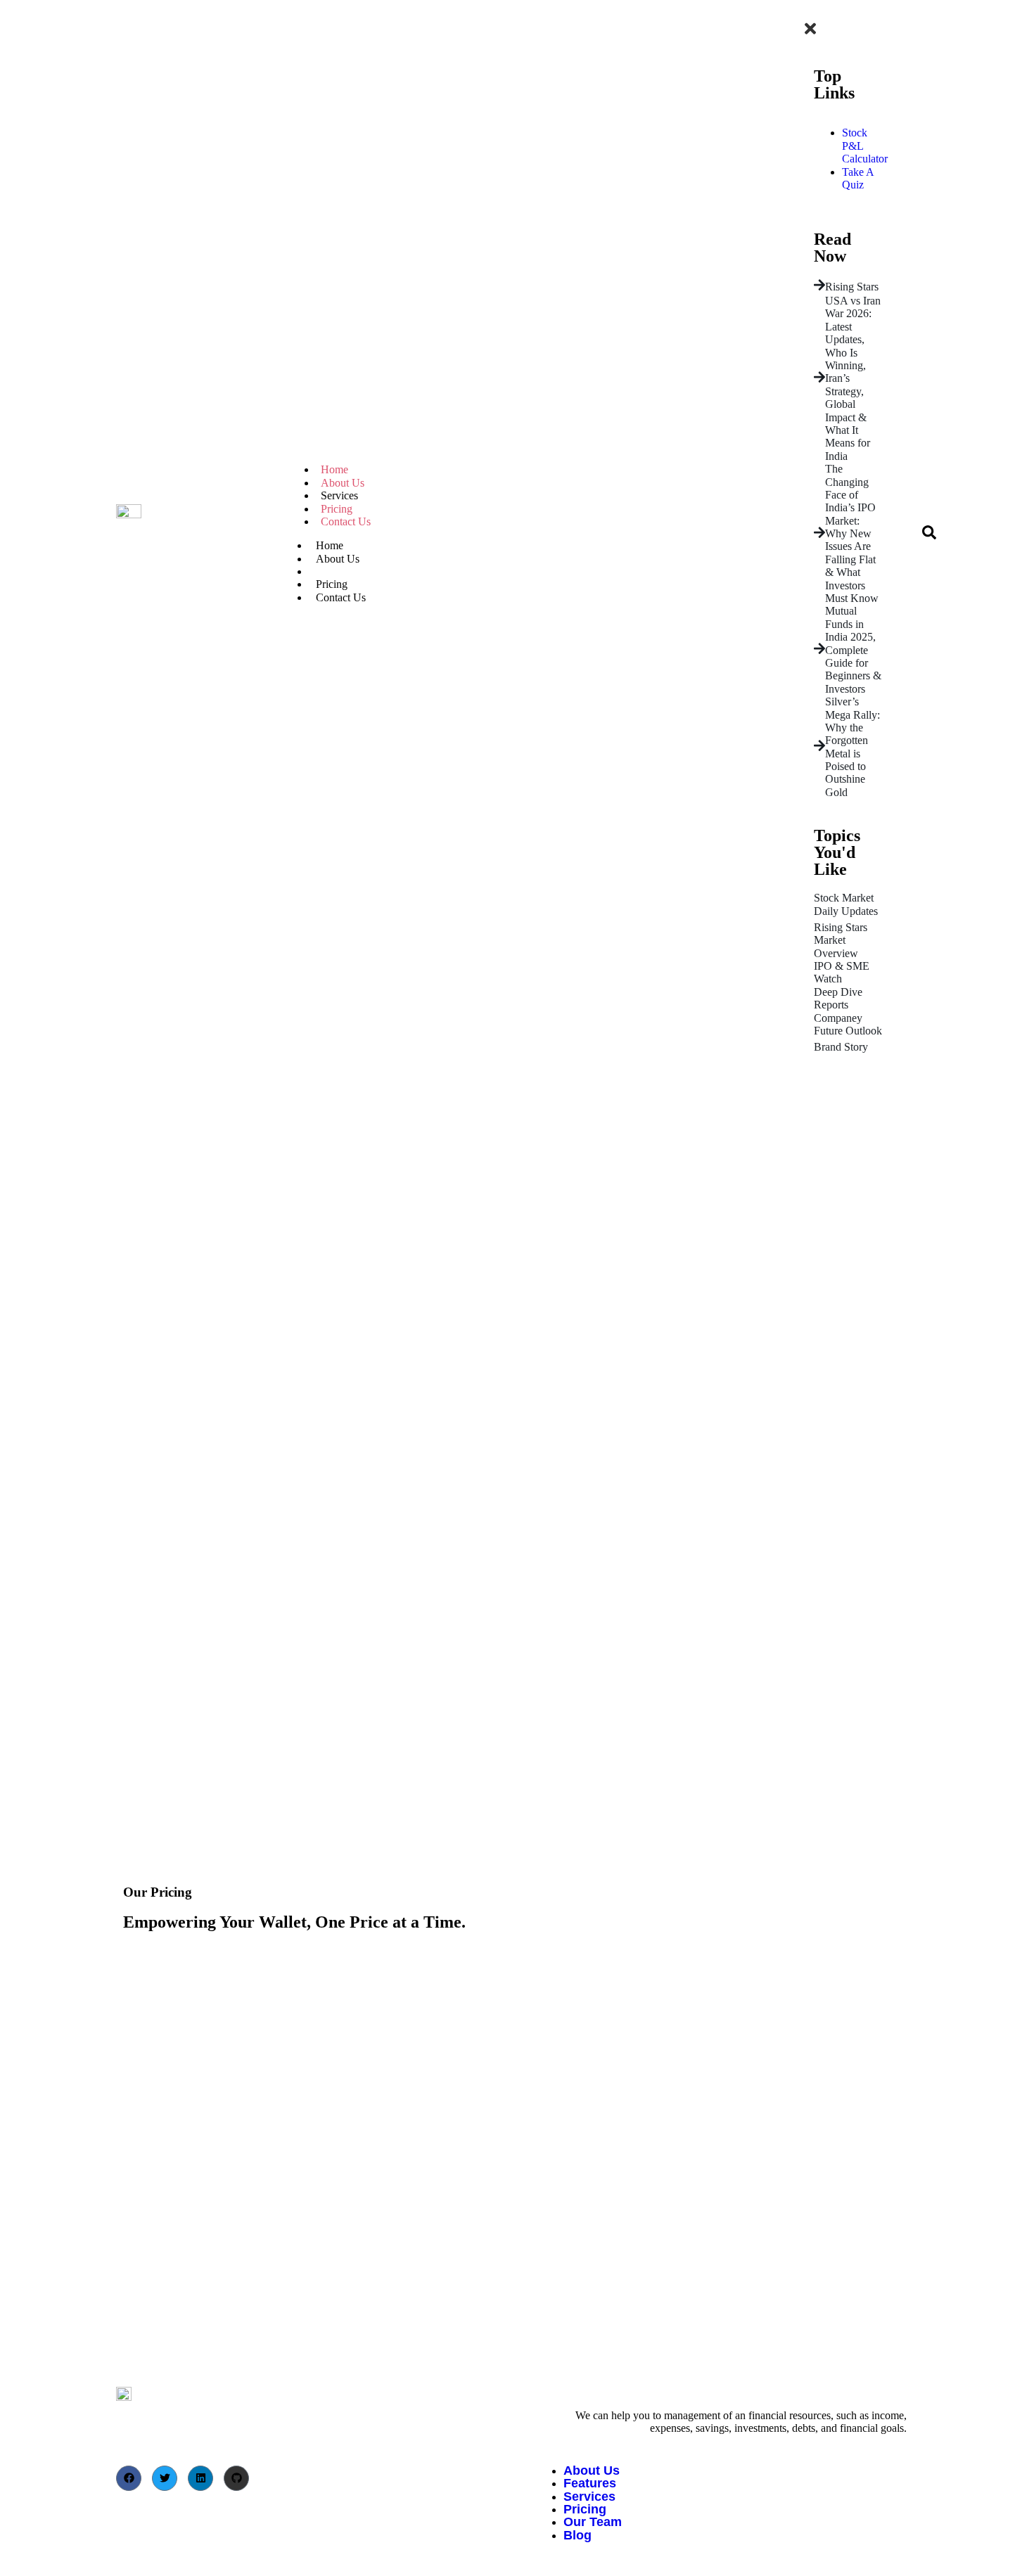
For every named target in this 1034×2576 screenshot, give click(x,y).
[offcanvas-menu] (805, 12)
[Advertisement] (517, 1174)
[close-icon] (810, 33)
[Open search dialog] (929, 536)
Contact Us (346, 521)
